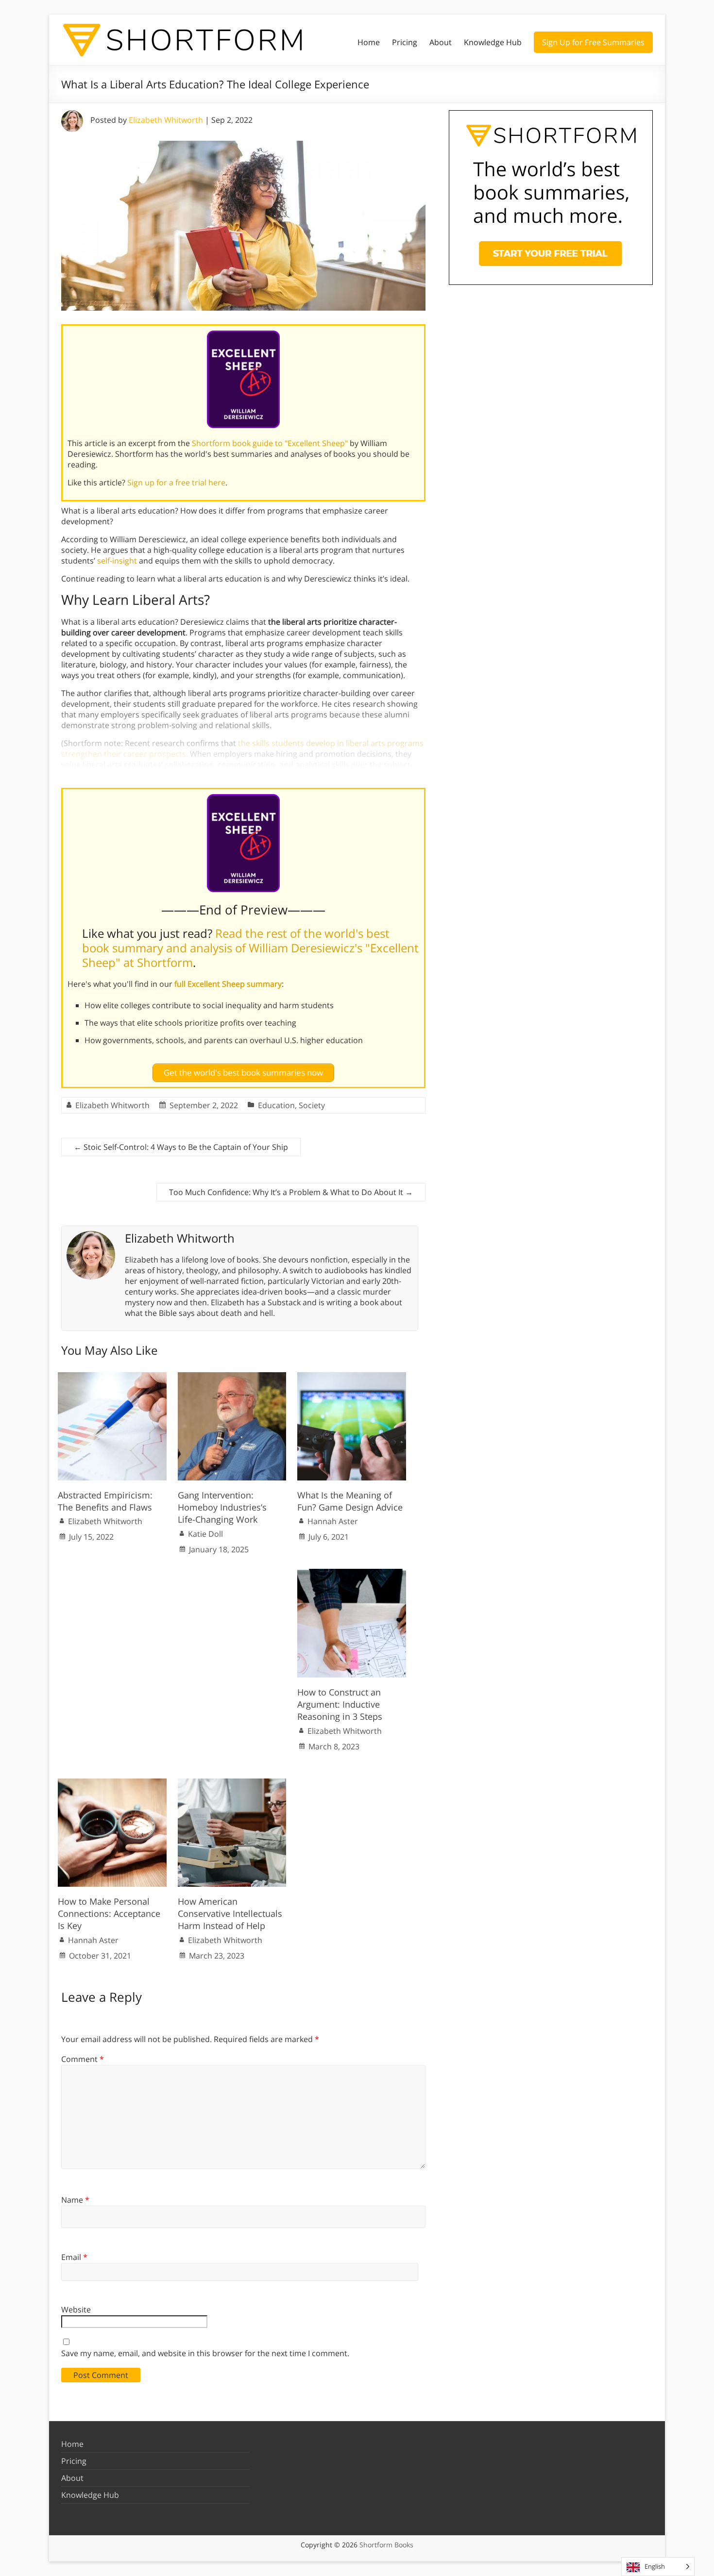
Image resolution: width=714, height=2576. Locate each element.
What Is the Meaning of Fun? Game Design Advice (350, 1501)
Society (312, 1105)
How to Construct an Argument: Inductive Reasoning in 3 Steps (340, 1704)
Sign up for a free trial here (176, 482)
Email (74, 2257)
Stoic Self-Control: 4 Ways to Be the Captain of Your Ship (181, 1147)
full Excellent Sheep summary (228, 984)
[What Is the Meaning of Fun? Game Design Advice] (352, 1377)
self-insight (117, 561)
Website (76, 2310)
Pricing (405, 42)
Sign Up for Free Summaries (593, 42)
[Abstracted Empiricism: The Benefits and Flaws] (112, 1377)
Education (276, 1105)
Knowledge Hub (493, 42)
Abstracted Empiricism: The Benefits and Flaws (105, 1501)
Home (369, 42)
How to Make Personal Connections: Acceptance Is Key (109, 1913)
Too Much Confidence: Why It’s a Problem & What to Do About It (291, 1192)
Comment (83, 2059)
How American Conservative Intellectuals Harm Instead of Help (230, 1913)
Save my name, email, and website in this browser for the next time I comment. (205, 2353)
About (441, 42)
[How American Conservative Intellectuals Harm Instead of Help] (232, 1783)
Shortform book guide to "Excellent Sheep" (270, 443)
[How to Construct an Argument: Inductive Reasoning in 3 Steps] (352, 1574)
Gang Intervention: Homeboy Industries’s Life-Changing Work (222, 1507)
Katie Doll (205, 1534)
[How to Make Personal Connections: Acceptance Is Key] (112, 1783)
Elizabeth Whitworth (166, 120)
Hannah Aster (333, 1521)
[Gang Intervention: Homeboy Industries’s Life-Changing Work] (232, 1377)
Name (75, 2200)
